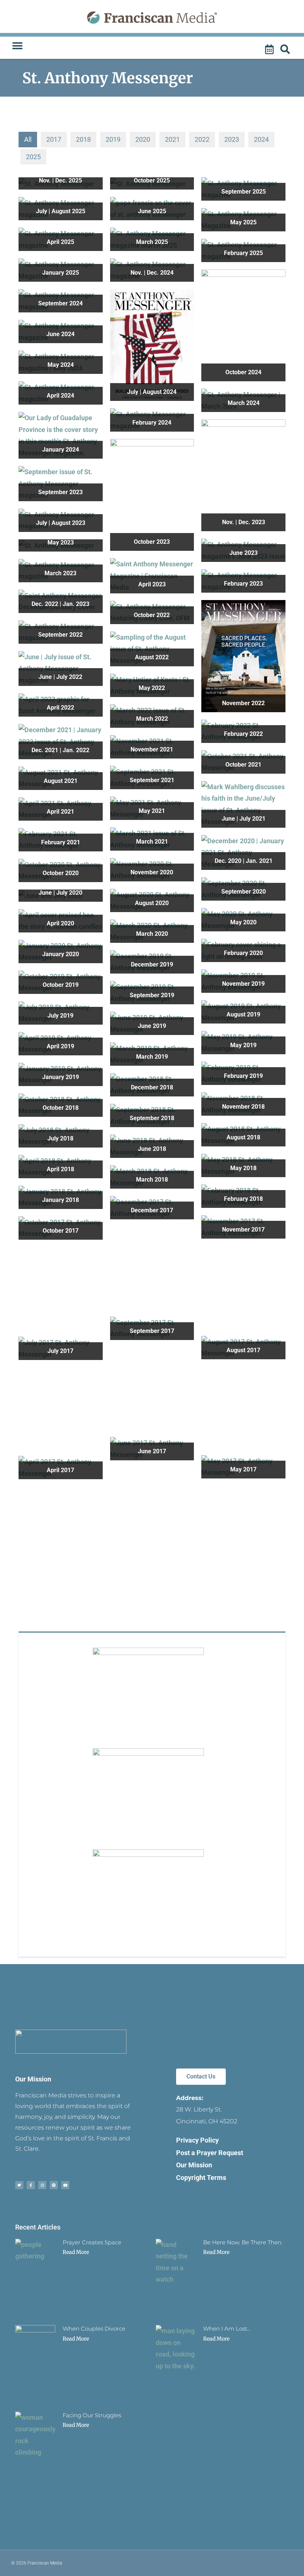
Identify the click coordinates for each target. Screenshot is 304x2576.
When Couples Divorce (94, 2329)
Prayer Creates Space (92, 2242)
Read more (76, 2252)
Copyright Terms (201, 2178)
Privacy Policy (197, 2140)
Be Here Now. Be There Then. (243, 2242)
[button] (17, 46)
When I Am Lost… (227, 2329)
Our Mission (33, 2079)
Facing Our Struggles (92, 2415)
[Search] (286, 50)
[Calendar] (270, 50)
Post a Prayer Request (210, 2153)
